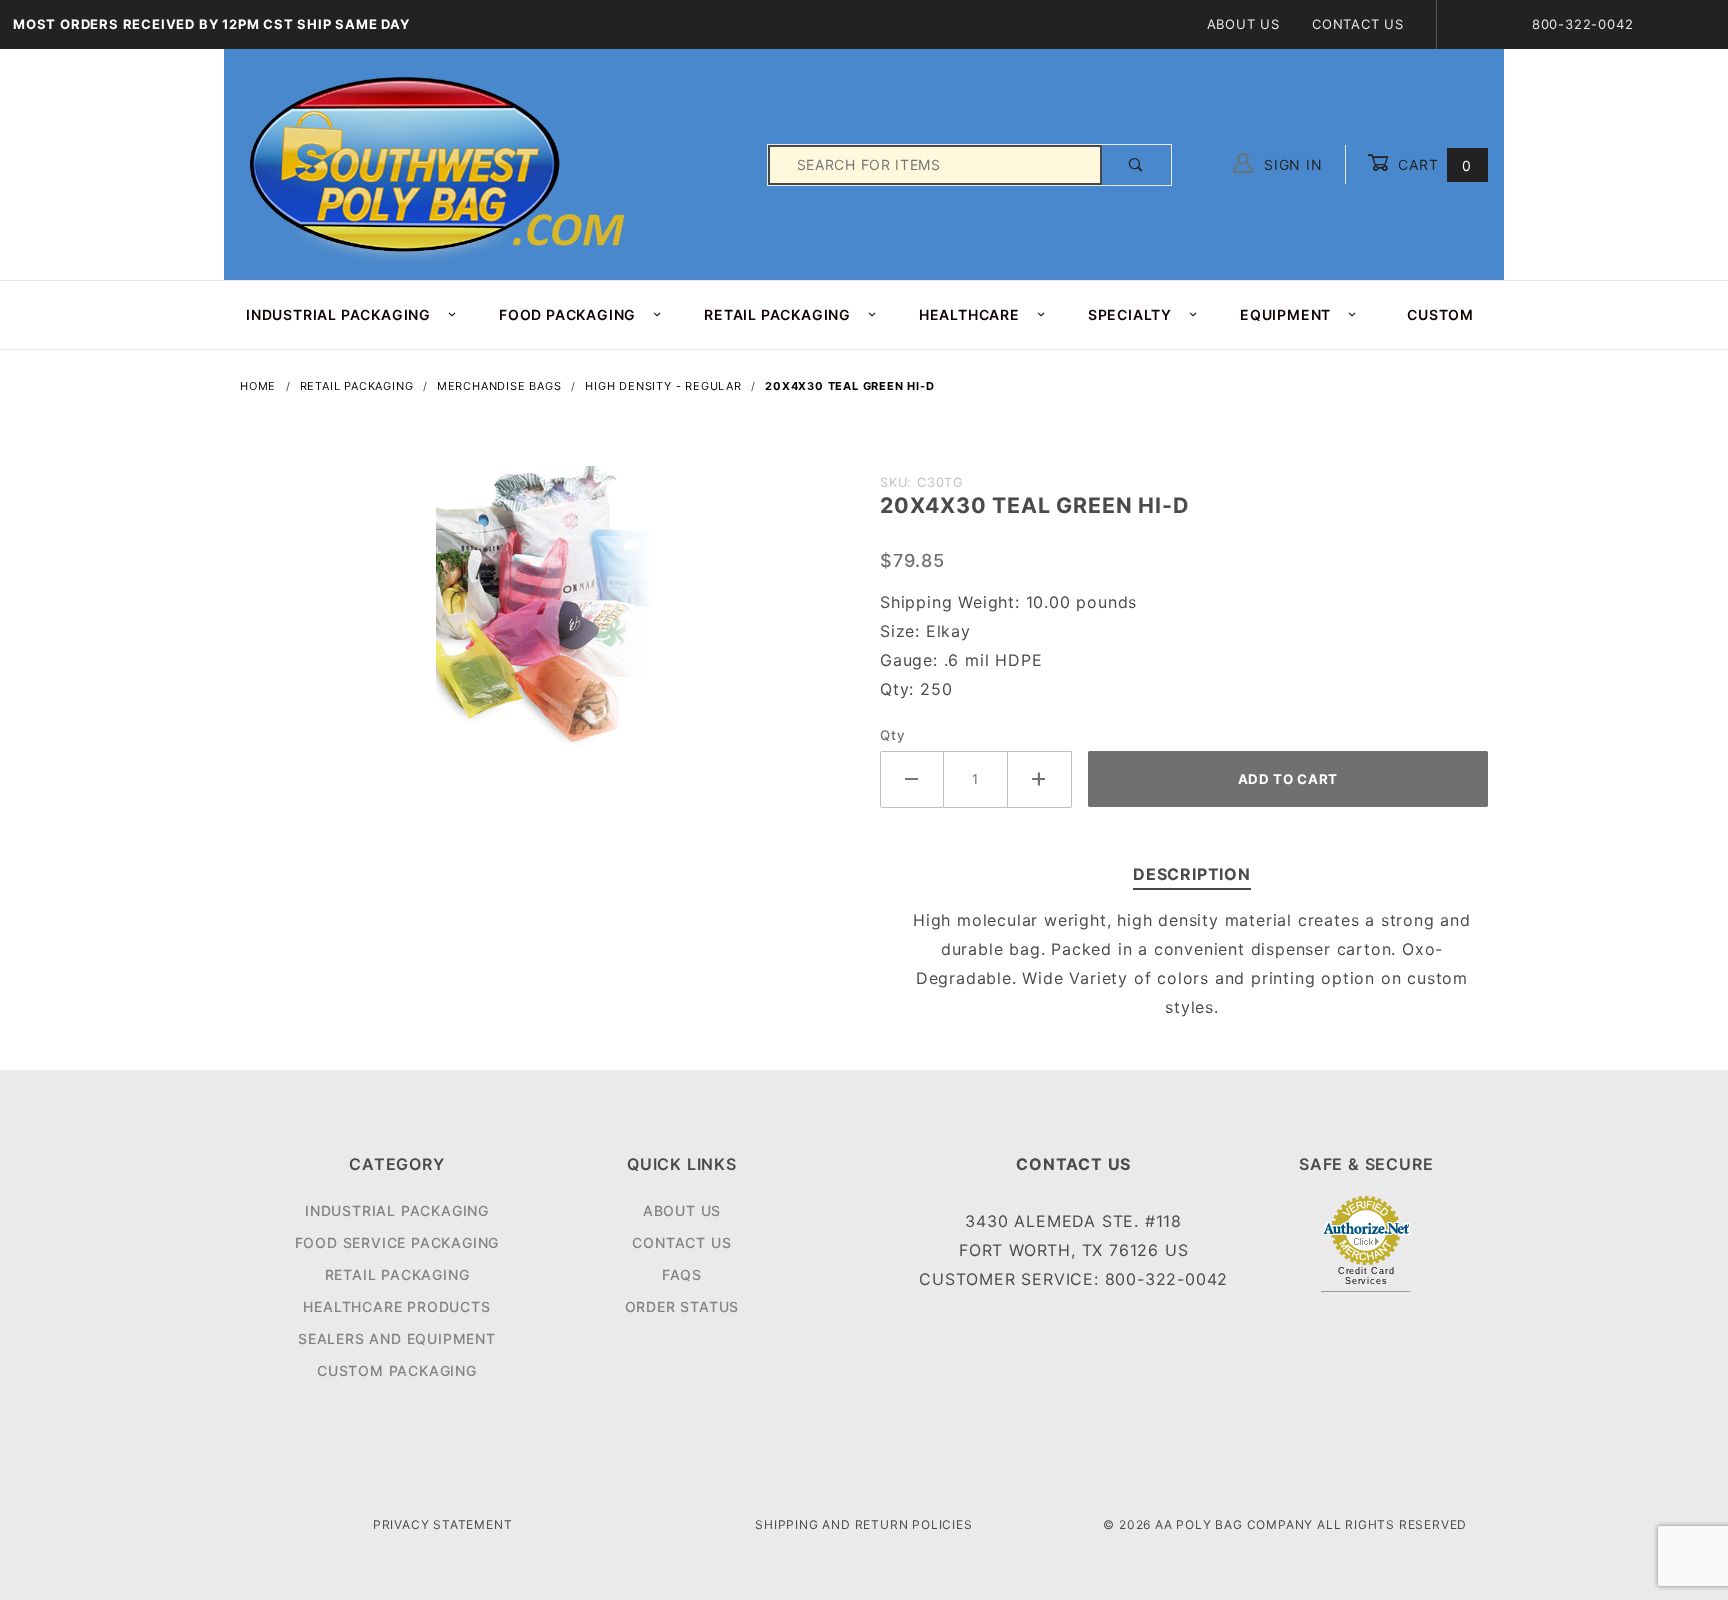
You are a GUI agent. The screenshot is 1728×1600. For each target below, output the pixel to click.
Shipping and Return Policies (863, 1524)
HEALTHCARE (969, 314)
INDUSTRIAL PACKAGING (338, 314)
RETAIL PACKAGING (777, 314)
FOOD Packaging (567, 314)
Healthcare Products (396, 1306)
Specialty (1130, 314)
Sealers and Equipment (397, 1338)
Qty (892, 735)
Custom (1440, 314)
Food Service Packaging (397, 1242)
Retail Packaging (397, 1274)
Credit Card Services (1366, 1276)
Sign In (1290, 164)
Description (1192, 874)
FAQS (682, 1274)
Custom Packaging (397, 1370)
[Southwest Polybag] (440, 163)
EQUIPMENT (1285, 314)
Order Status (682, 1306)
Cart (1432, 164)
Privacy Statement (443, 1524)
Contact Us (1358, 24)
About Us (1243, 24)
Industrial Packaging (397, 1210)
